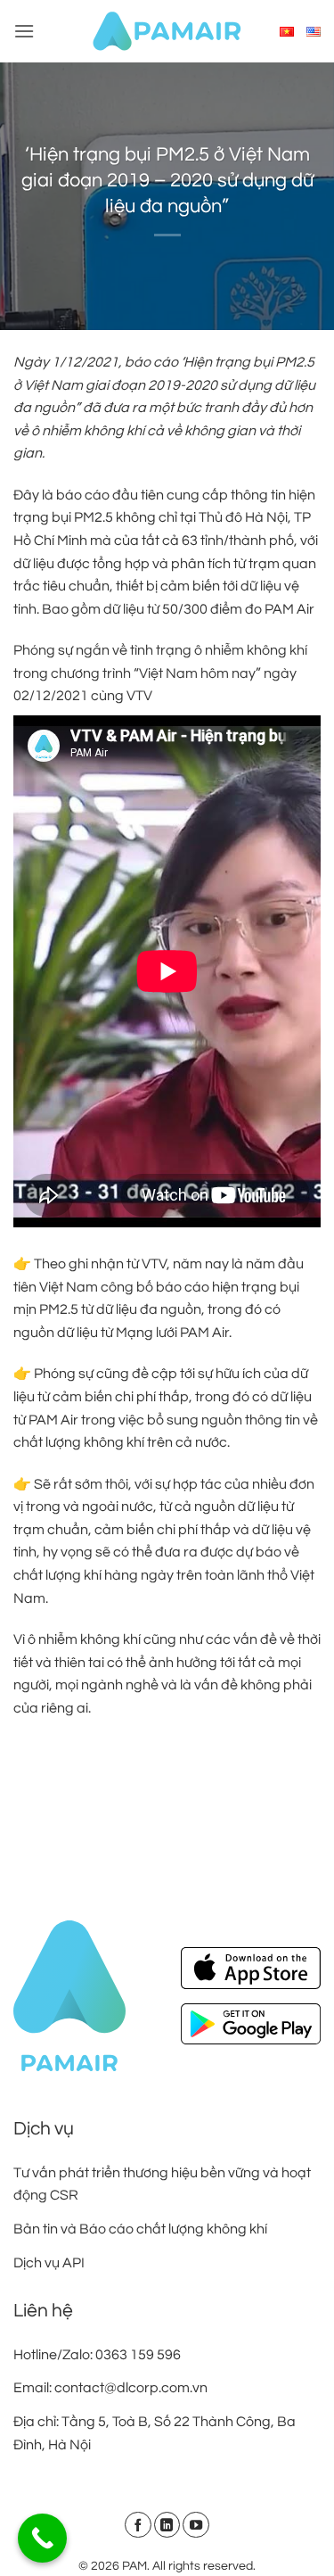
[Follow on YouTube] (196, 2525)
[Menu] (24, 31)
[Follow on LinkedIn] (167, 2525)
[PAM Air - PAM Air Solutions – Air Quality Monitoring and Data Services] (167, 31)
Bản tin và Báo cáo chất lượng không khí (140, 2229)
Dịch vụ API (49, 2263)
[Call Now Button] (42, 2538)
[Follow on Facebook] (138, 2525)
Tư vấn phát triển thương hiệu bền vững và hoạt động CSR (162, 2184)
